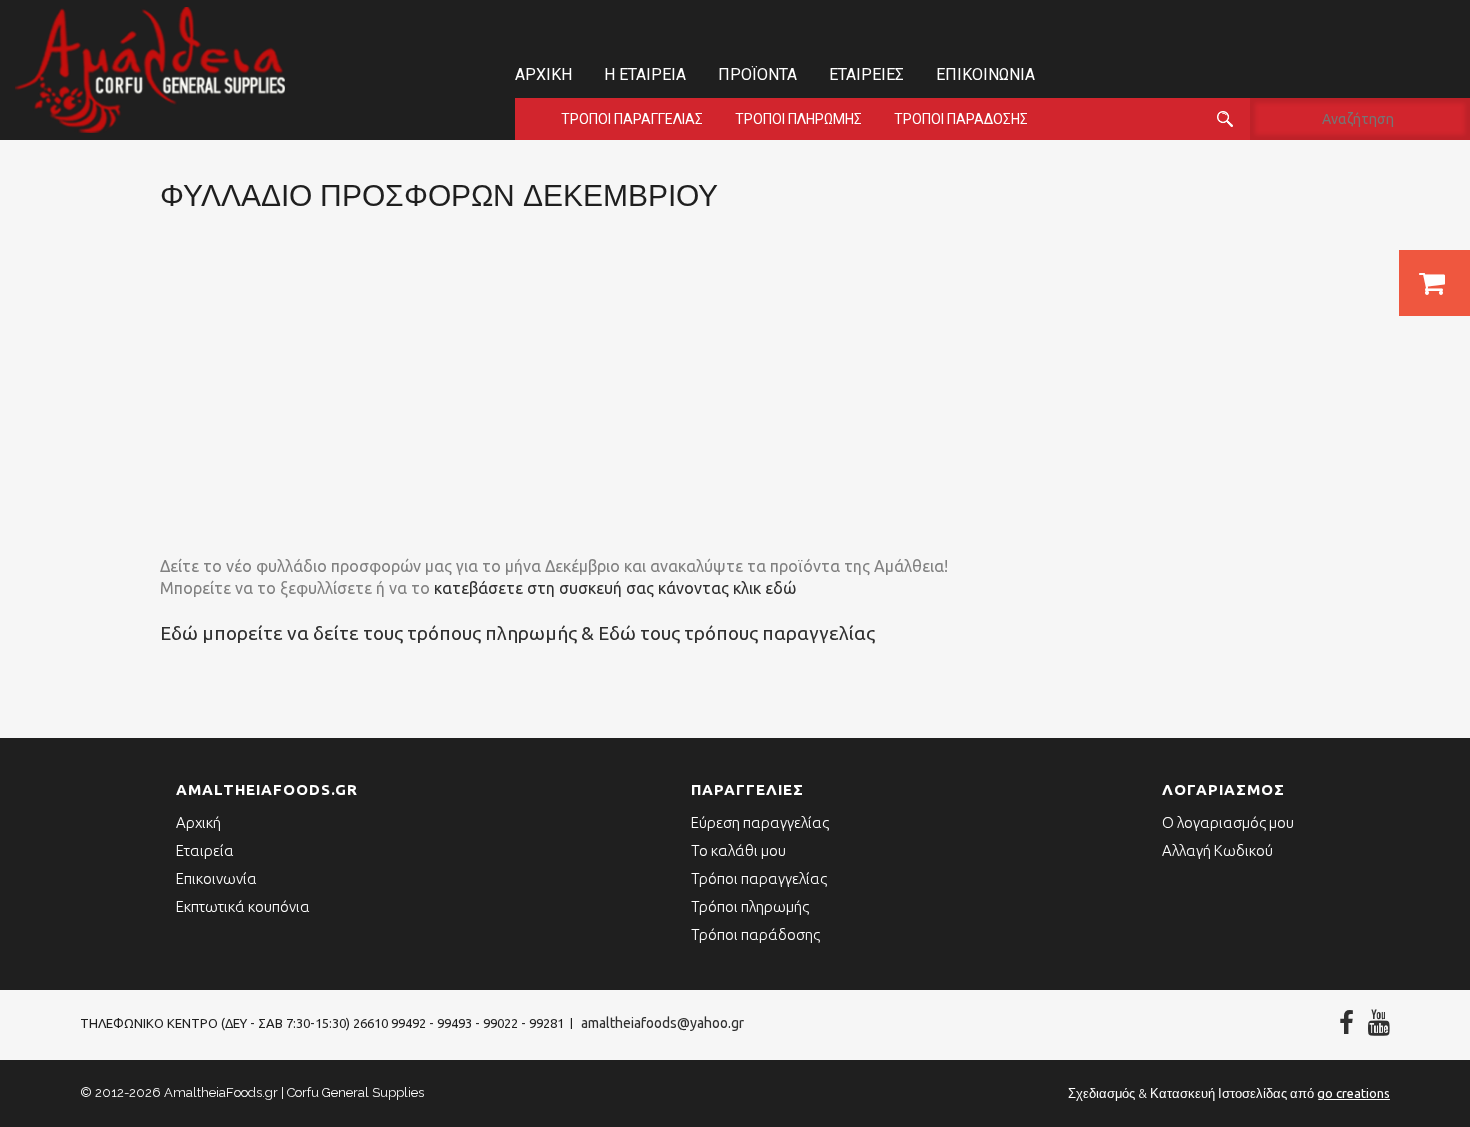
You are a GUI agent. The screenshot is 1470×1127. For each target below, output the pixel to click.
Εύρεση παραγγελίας (760, 822)
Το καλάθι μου (738, 850)
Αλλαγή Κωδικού (1217, 850)
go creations (1353, 1093)
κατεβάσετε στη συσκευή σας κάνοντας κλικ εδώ (615, 588)
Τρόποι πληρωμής (798, 119)
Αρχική (543, 74)
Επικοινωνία (985, 74)
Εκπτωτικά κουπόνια (243, 906)
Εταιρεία (205, 850)
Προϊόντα (757, 74)
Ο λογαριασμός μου (1228, 822)
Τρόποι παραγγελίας (632, 119)
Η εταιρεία (645, 74)
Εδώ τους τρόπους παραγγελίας (736, 633)
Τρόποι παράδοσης (961, 119)
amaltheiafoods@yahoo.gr (662, 1023)
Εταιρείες (866, 74)
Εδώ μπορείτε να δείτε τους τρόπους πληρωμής (368, 633)
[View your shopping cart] (1434, 283)
